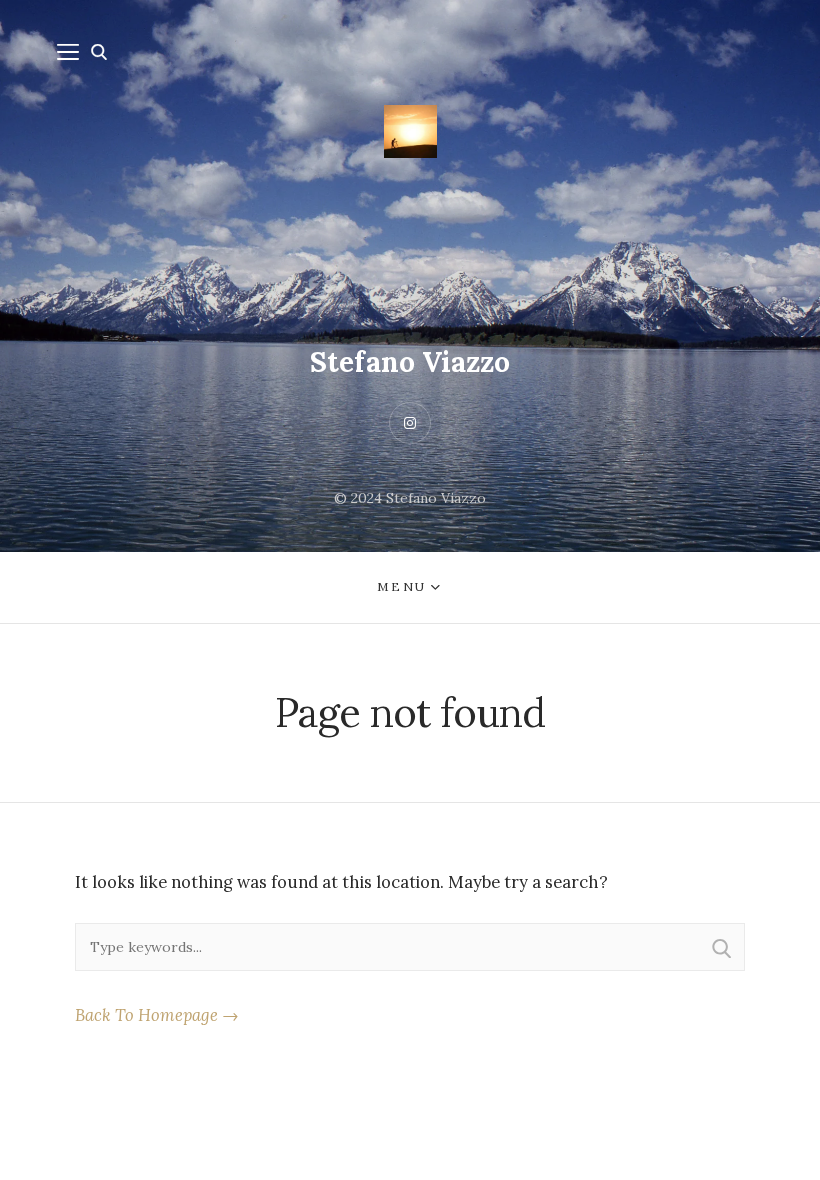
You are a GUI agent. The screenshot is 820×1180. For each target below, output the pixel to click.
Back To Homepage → (157, 1015)
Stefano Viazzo (410, 362)
